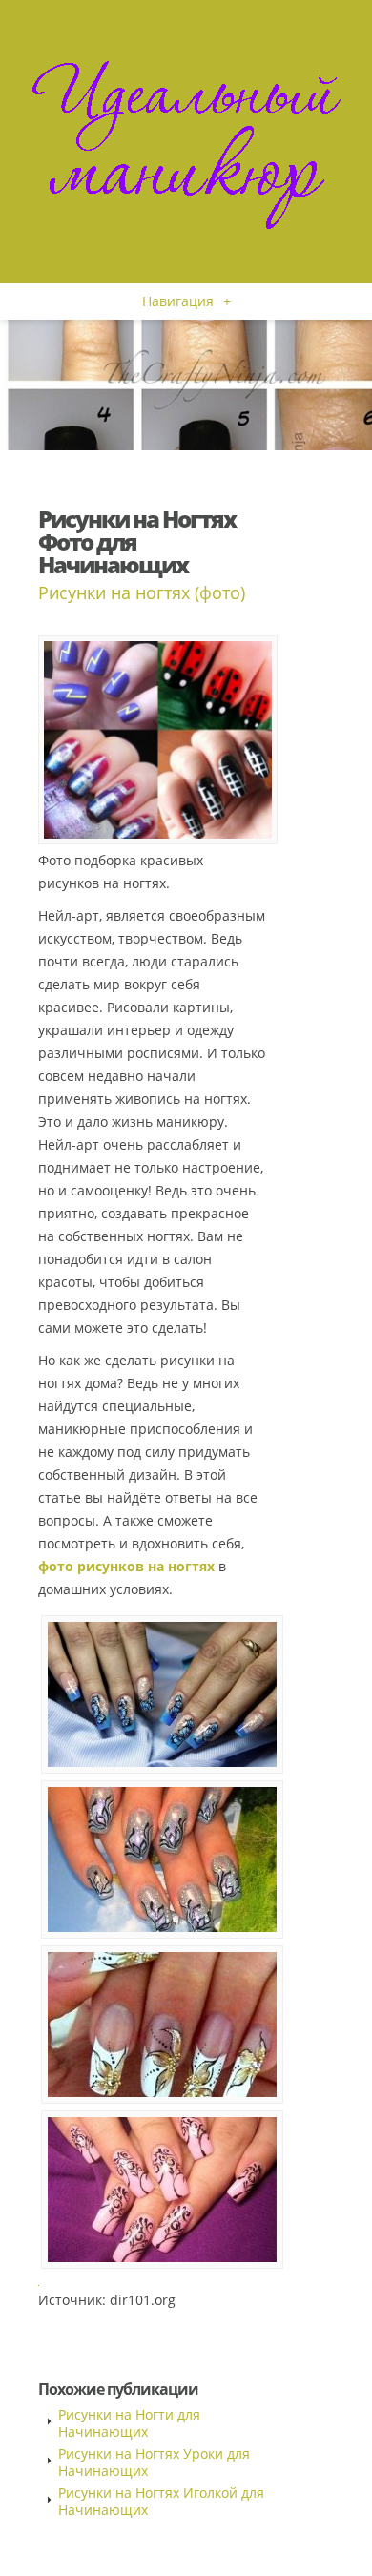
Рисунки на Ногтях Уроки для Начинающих (154, 2462)
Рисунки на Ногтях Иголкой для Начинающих (161, 2501)
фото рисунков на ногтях (126, 1566)
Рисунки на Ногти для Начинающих (129, 2423)
